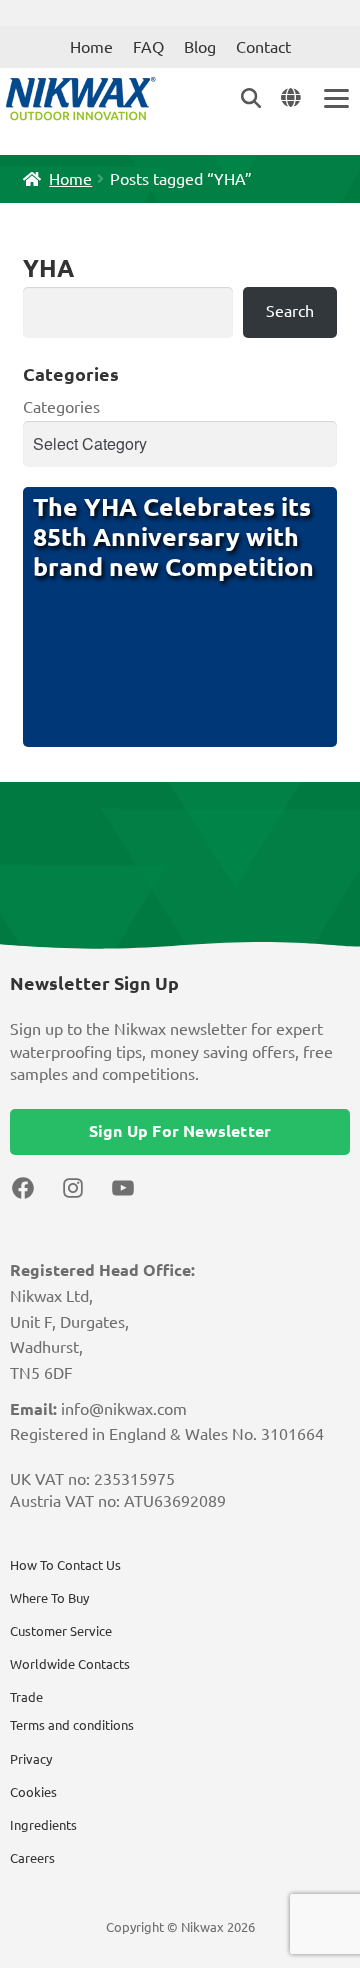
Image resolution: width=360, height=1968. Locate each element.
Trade (26, 1697)
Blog (200, 47)
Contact (263, 47)
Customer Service (61, 1631)
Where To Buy (49, 1598)
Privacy (31, 1759)
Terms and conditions (72, 1725)
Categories (61, 407)
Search (290, 311)
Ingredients (43, 1825)
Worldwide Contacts (70, 1664)
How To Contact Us (65, 1565)
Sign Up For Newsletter (180, 1131)
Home (91, 47)
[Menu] (335, 98)
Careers (32, 1858)
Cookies (33, 1792)
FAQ (148, 47)
